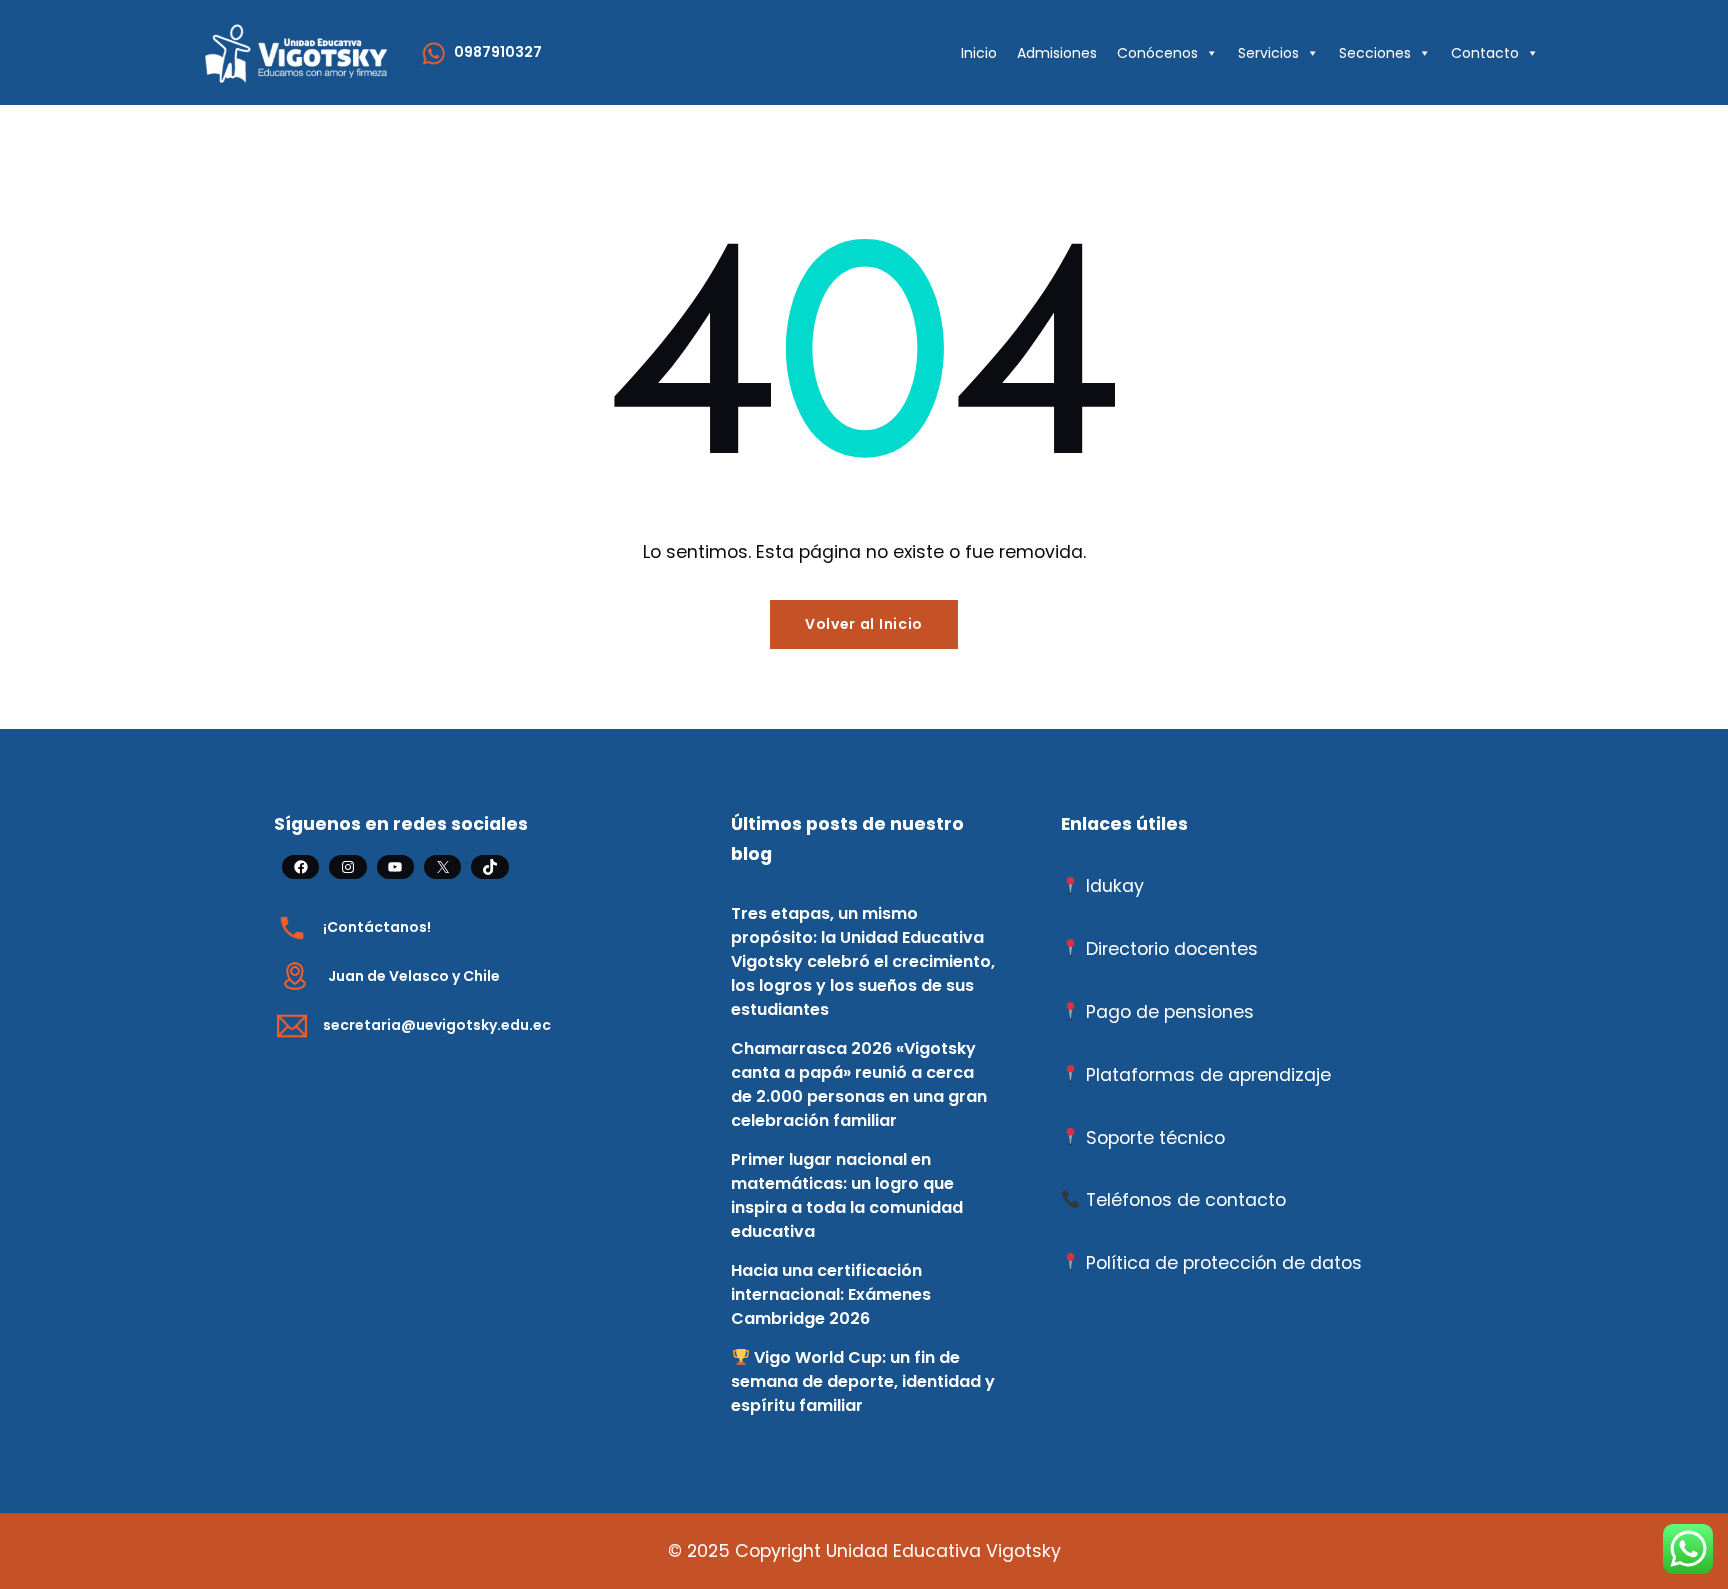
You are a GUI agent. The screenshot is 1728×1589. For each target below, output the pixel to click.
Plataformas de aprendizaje (1208, 1075)
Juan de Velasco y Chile (414, 976)
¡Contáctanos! (377, 927)
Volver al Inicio (864, 624)
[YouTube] (395, 867)
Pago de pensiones (1170, 1012)
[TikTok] (489, 867)
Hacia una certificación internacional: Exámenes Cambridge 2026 (831, 1294)
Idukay (1115, 886)
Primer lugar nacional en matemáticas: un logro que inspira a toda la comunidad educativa (847, 1195)
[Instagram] (347, 867)
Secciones (1375, 53)
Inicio (979, 53)
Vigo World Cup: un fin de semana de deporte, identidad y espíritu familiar (863, 1381)
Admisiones (1057, 53)
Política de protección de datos (1224, 1263)
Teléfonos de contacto (1186, 1200)
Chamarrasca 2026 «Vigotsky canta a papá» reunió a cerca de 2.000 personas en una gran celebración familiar (859, 1084)
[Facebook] (300, 867)
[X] (442, 867)
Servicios (1268, 53)
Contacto (1485, 53)
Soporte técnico (1155, 1138)
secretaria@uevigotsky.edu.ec (437, 1025)
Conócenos (1157, 53)
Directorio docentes (1172, 949)
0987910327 (498, 52)
